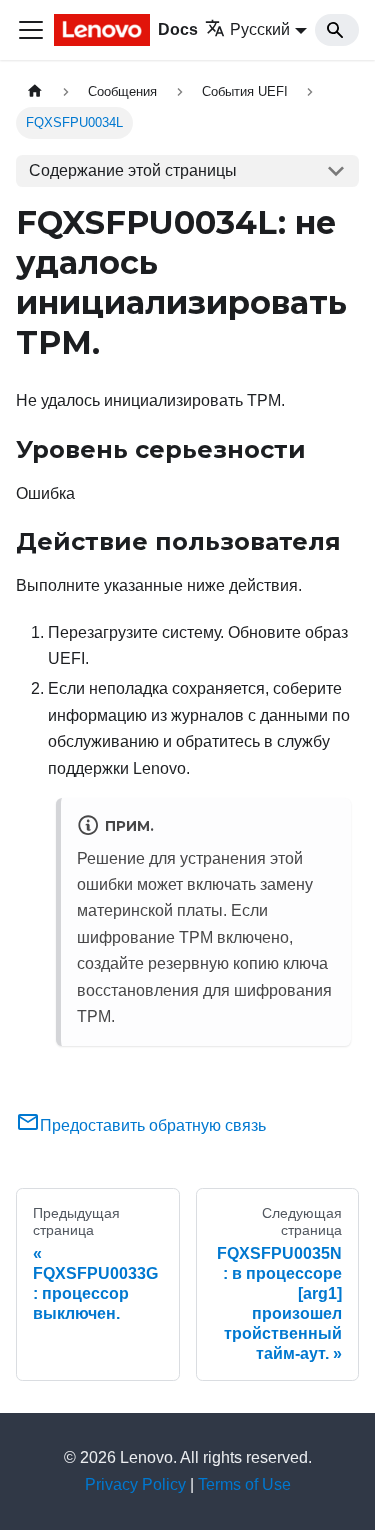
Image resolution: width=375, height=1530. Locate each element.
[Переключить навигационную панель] (31, 30)
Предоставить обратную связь (153, 1125)
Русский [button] (260, 29)
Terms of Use (244, 1484)
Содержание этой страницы (133, 170)
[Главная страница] (35, 91)
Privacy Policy (135, 1484)
